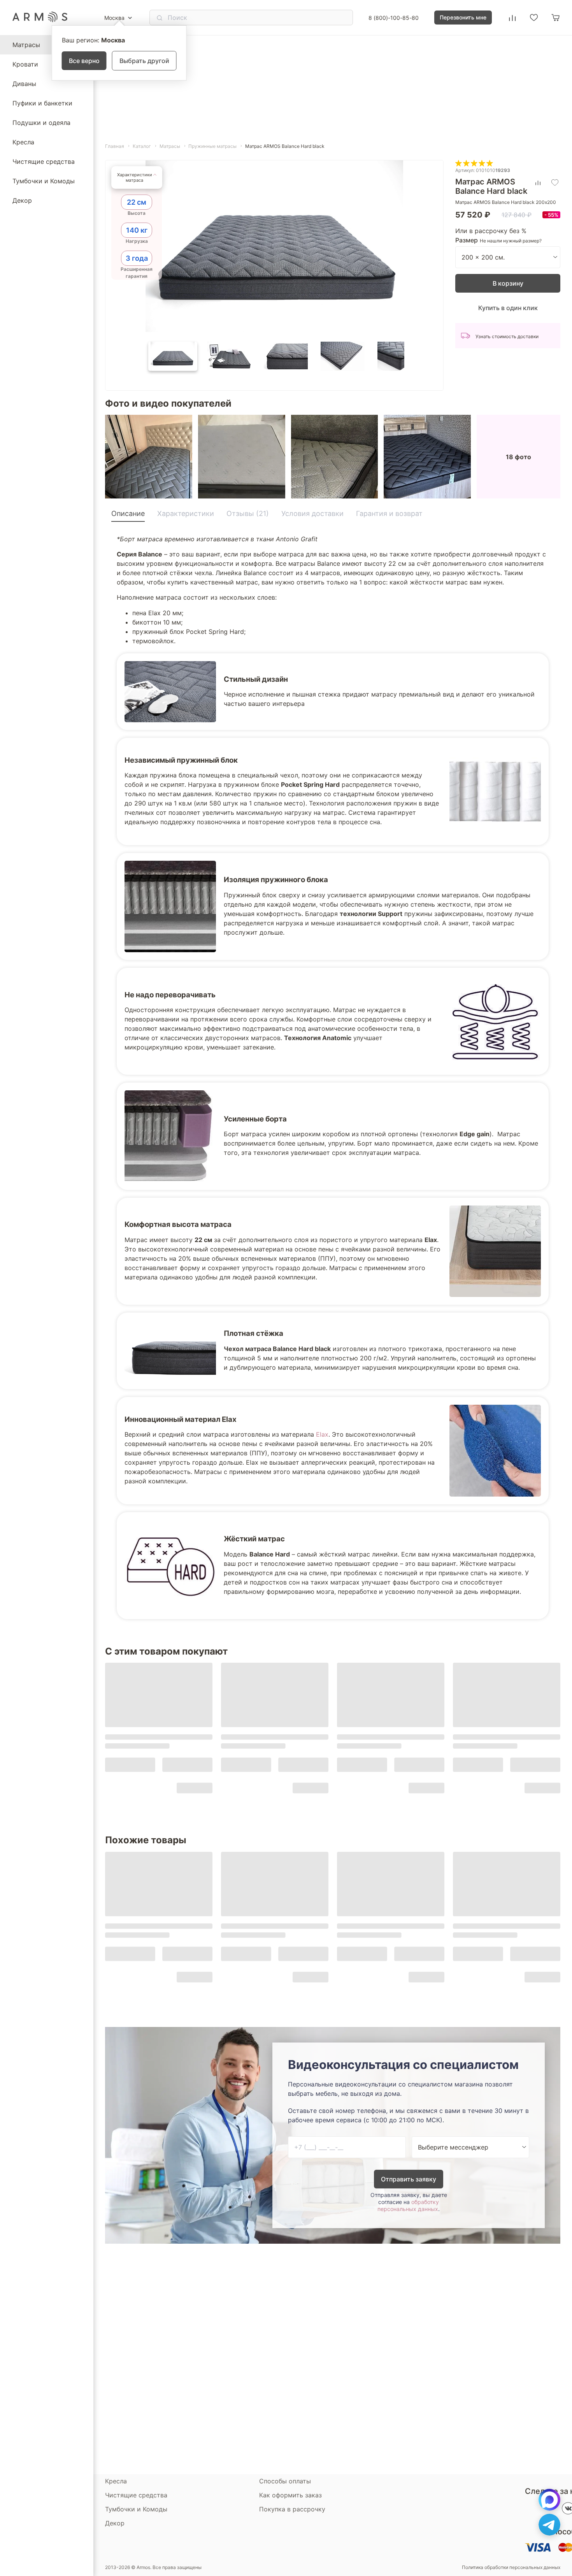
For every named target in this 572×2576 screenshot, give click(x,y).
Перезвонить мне (463, 17)
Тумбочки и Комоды (44, 181)
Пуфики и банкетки (42, 103)
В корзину (508, 283)
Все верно (84, 61)
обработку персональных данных (408, 2205)
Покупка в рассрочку (292, 2509)
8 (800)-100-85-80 (394, 18)
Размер (467, 240)
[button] (173, 356)
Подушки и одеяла (41, 123)
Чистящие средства (44, 161)
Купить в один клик (508, 308)
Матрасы (26, 45)
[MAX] (549, 2500)
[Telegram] (549, 2525)
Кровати (25, 64)
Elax (322, 1434)
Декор (22, 200)
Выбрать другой (144, 61)
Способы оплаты (285, 2481)
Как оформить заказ (290, 2495)
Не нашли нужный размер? (511, 241)
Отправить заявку (409, 2179)
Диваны (24, 84)
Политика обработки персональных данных (511, 2567)
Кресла (23, 142)
